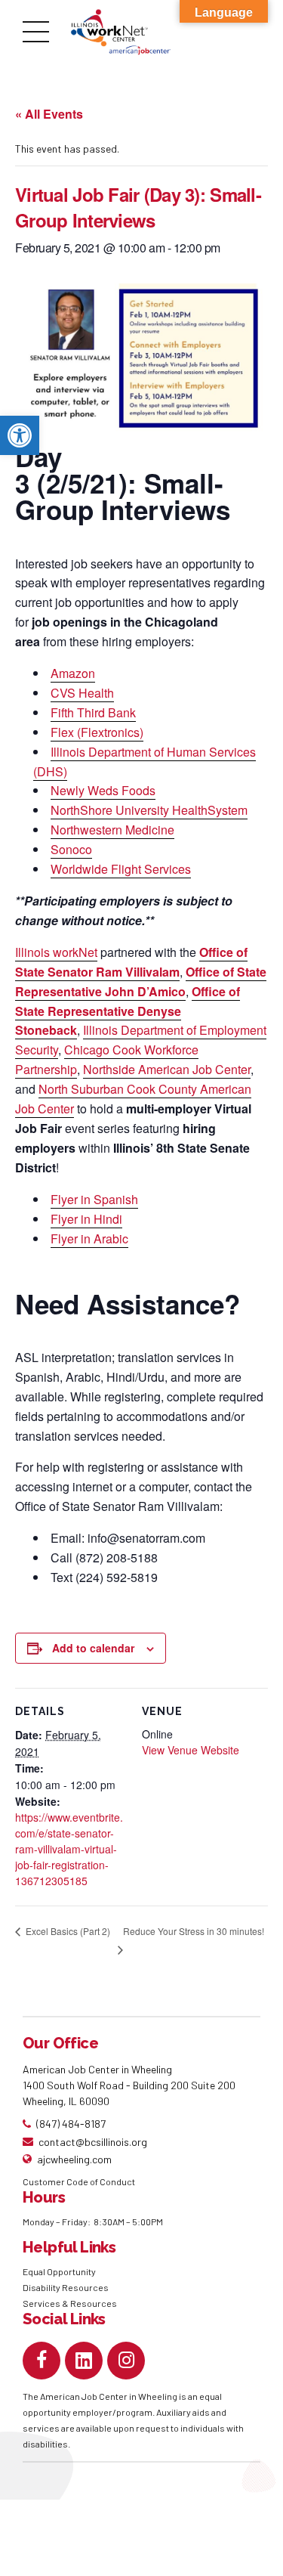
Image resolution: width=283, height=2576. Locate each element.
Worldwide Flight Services (121, 869)
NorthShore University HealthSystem (149, 810)
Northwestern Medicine (112, 830)
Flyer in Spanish (94, 1199)
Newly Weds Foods (103, 790)
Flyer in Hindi (86, 1219)
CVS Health (82, 693)
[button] (20, 435)
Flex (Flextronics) (97, 732)
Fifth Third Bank (93, 712)
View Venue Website (191, 1750)
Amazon (73, 673)
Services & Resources (70, 2303)
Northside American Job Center (167, 1069)
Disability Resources (66, 2287)
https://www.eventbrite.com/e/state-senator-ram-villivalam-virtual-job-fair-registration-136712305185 (69, 1849)
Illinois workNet (56, 952)
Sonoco (71, 849)
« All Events (49, 114)
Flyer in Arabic (89, 1238)
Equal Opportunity (60, 2271)
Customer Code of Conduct (79, 2181)
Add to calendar (93, 1648)
